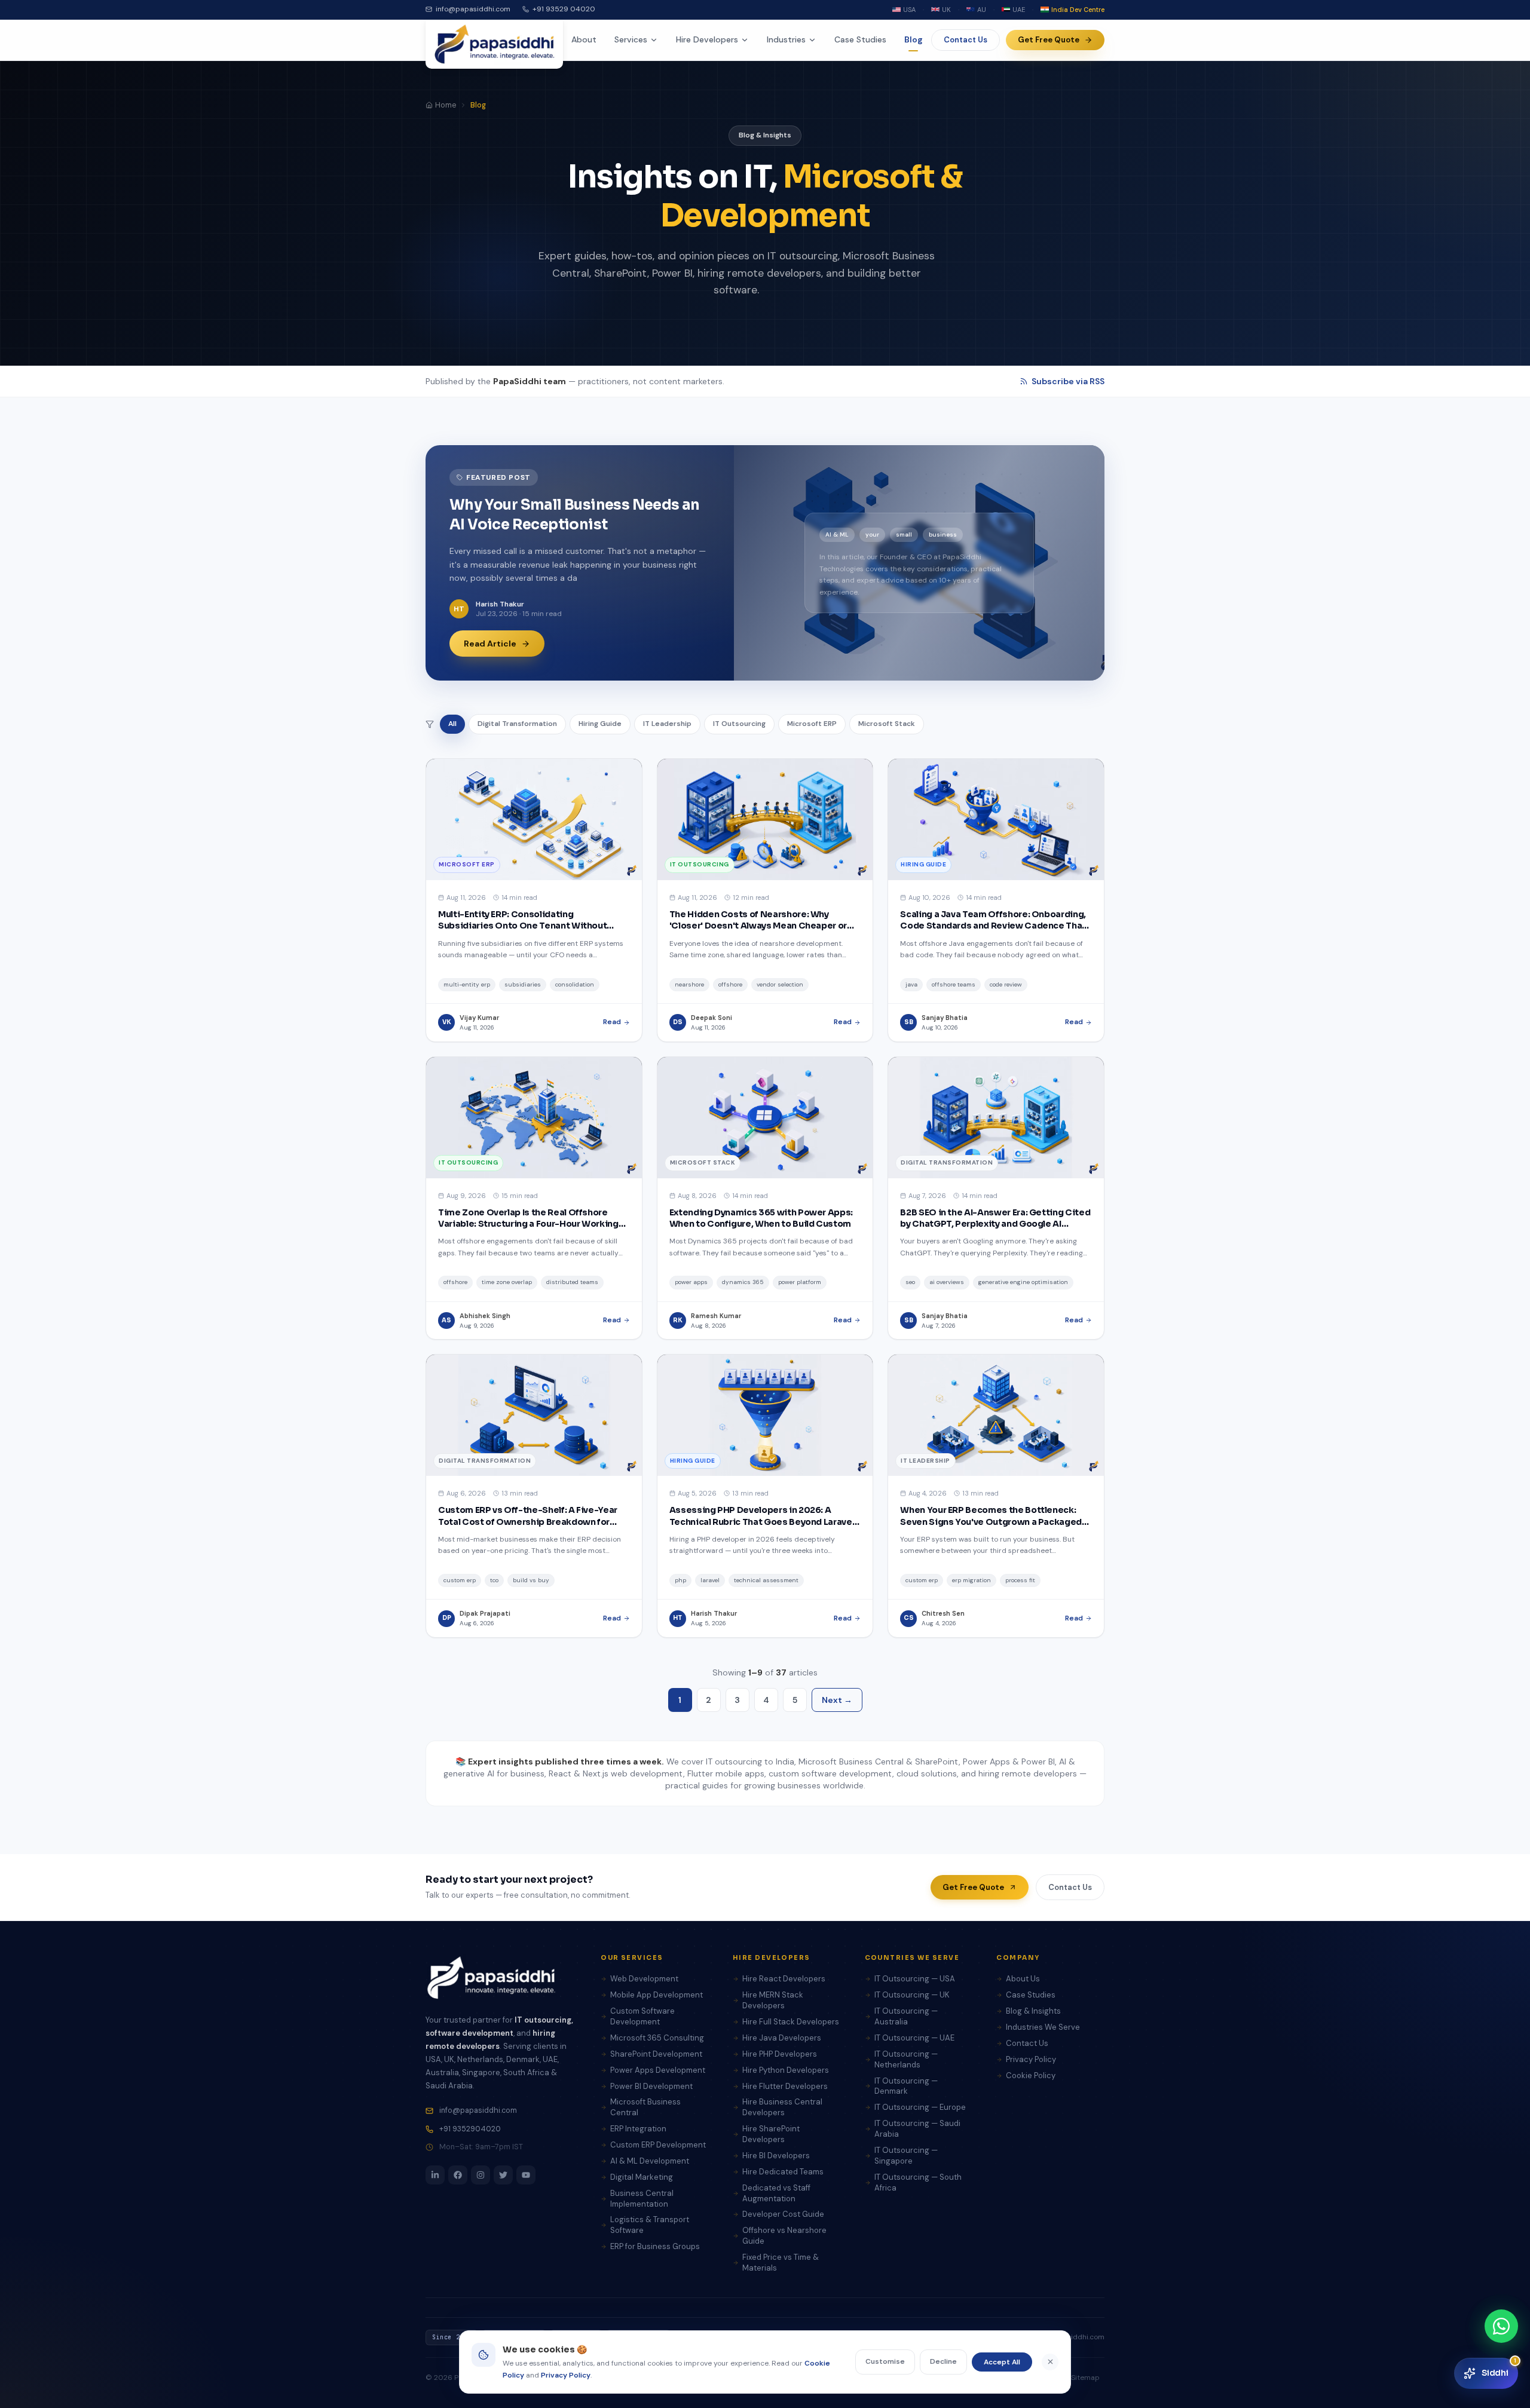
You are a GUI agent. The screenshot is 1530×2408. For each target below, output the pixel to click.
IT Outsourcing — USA (915, 1979)
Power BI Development (651, 2086)
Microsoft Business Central (645, 2107)
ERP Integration (638, 2129)
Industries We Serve (1043, 2027)
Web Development (644, 1979)
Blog (914, 39)
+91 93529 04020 (564, 9)
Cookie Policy (1031, 2075)
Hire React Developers (784, 1979)
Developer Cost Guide (783, 2214)
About (584, 39)
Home (446, 105)
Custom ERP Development (658, 2145)
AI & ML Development (650, 2161)
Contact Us (966, 40)
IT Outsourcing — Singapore (906, 2156)
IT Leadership (667, 724)
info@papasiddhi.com (473, 9)
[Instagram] (481, 2175)
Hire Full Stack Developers (791, 2022)
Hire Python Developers (786, 2070)
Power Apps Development (658, 2070)
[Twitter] (503, 2175)
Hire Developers (707, 39)
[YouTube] (526, 2175)
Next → (837, 1700)
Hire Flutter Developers (785, 2086)
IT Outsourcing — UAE (914, 2038)
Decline (943, 2361)
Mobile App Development (657, 1995)
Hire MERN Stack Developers (773, 2000)
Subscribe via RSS (1068, 381)
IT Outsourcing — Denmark (906, 2086)
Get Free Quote (1049, 40)
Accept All (1002, 2362)
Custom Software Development (642, 2016)
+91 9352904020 (470, 2129)
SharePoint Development (656, 2054)
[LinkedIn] (435, 2175)
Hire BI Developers (776, 2156)
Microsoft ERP (812, 724)
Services (631, 39)
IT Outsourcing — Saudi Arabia (917, 2129)
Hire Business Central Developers (782, 2107)
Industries (786, 39)
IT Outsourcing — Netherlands (906, 2059)
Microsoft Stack (887, 724)
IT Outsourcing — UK (912, 1995)
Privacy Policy (1031, 2059)
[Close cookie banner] (1050, 2362)
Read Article (490, 644)
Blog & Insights (1033, 2011)
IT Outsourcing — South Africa (918, 2182)
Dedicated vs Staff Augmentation (776, 2193)
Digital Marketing (642, 2177)
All (452, 724)
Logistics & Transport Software (650, 2225)
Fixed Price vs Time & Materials (781, 2263)
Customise (885, 2361)
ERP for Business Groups (655, 2246)
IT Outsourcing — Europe (920, 2107)
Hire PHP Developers (780, 2054)
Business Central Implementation (642, 2199)
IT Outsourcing (739, 724)
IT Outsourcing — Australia (906, 2016)
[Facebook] (458, 2175)
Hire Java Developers (782, 2038)
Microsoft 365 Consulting (657, 2038)
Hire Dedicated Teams (783, 2172)
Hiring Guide (600, 724)
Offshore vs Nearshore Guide (784, 2236)
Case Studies (860, 39)
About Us (1023, 1979)
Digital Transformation (517, 724)
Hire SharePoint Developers (771, 2134)
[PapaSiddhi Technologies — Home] (494, 44)
